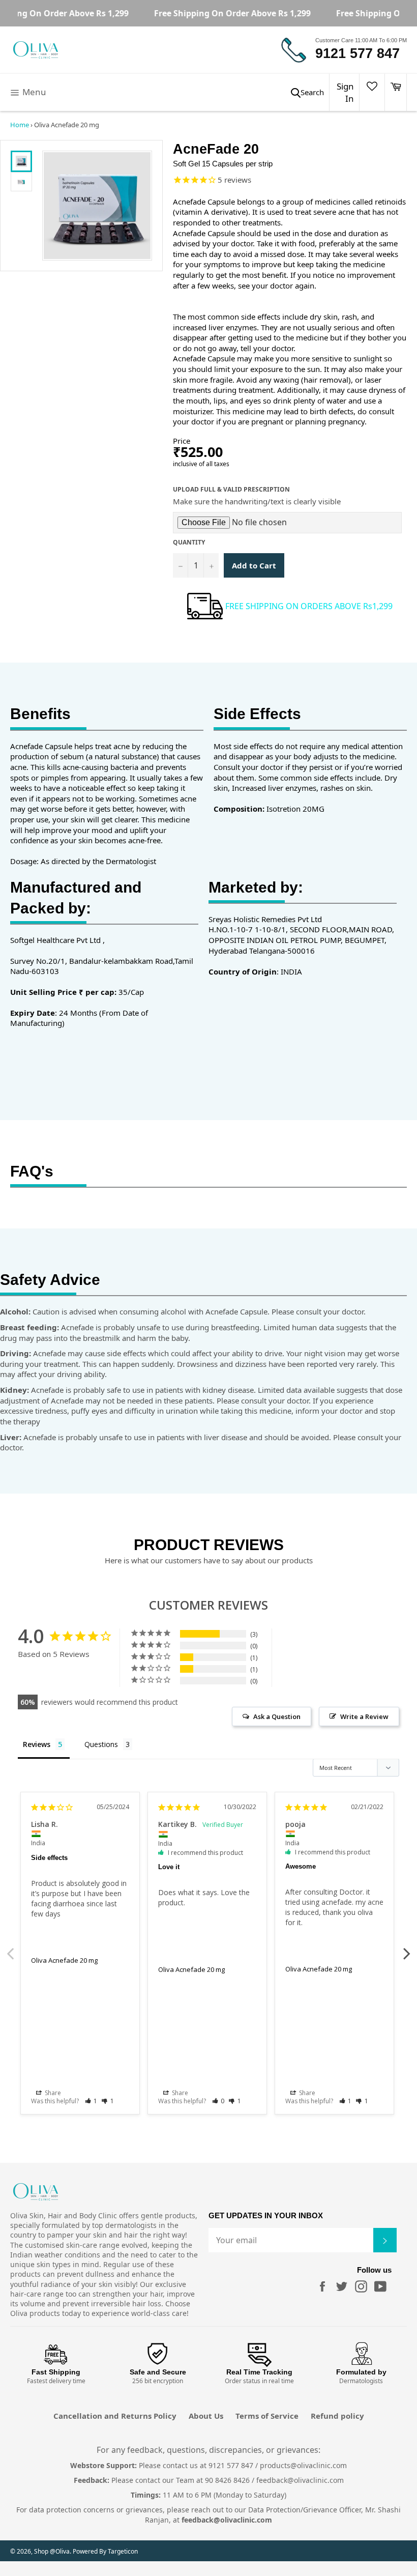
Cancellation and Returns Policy (115, 2416)
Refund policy (337, 2416)
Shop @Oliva (52, 2551)
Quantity (189, 542)
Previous (10, 1948)
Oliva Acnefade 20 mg (64, 1960)
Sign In (345, 92)
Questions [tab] (101, 1744)
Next (407, 1948)
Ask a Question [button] (277, 1716)
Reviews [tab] (37, 1744)
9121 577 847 (358, 53)
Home (20, 125)
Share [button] (52, 2093)
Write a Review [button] (364, 1716)
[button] (91, 2101)
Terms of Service (267, 2416)
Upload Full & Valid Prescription (231, 490)
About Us (206, 2416)
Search (312, 92)
